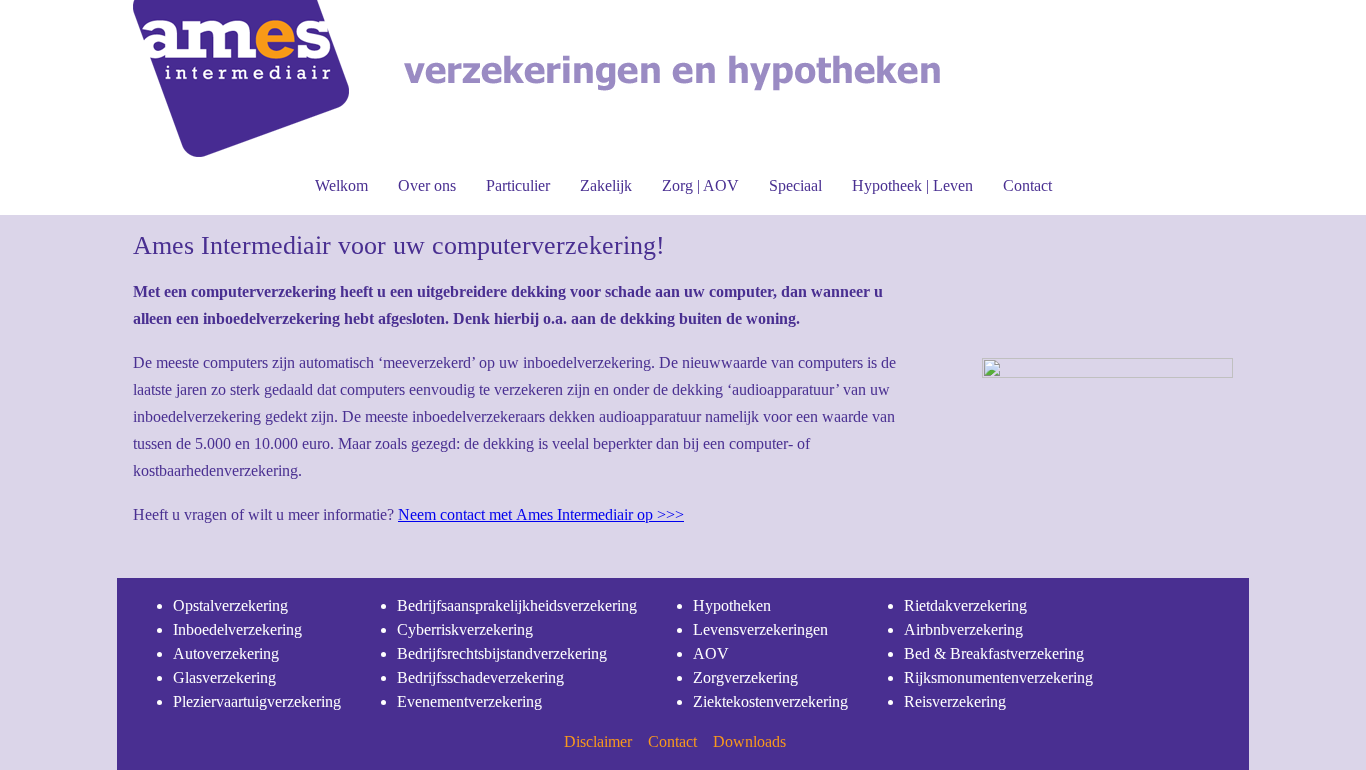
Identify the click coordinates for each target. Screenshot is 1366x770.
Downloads (749, 741)
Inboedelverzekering (237, 629)
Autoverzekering (226, 653)
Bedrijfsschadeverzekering (480, 677)
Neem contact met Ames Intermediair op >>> (541, 514)
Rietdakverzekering (965, 605)
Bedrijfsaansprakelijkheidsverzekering (517, 605)
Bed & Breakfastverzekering (994, 653)
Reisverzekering (955, 701)
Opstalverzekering (230, 605)
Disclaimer (598, 741)
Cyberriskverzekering (465, 629)
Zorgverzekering (745, 677)
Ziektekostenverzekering (770, 701)
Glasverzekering (224, 677)
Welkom (341, 185)
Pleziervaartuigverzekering (257, 701)
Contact (1027, 185)
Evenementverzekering (469, 701)
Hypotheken (732, 605)
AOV (711, 653)
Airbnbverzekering (963, 629)
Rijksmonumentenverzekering (998, 677)
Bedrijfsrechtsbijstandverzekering (502, 653)
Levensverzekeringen (760, 629)
